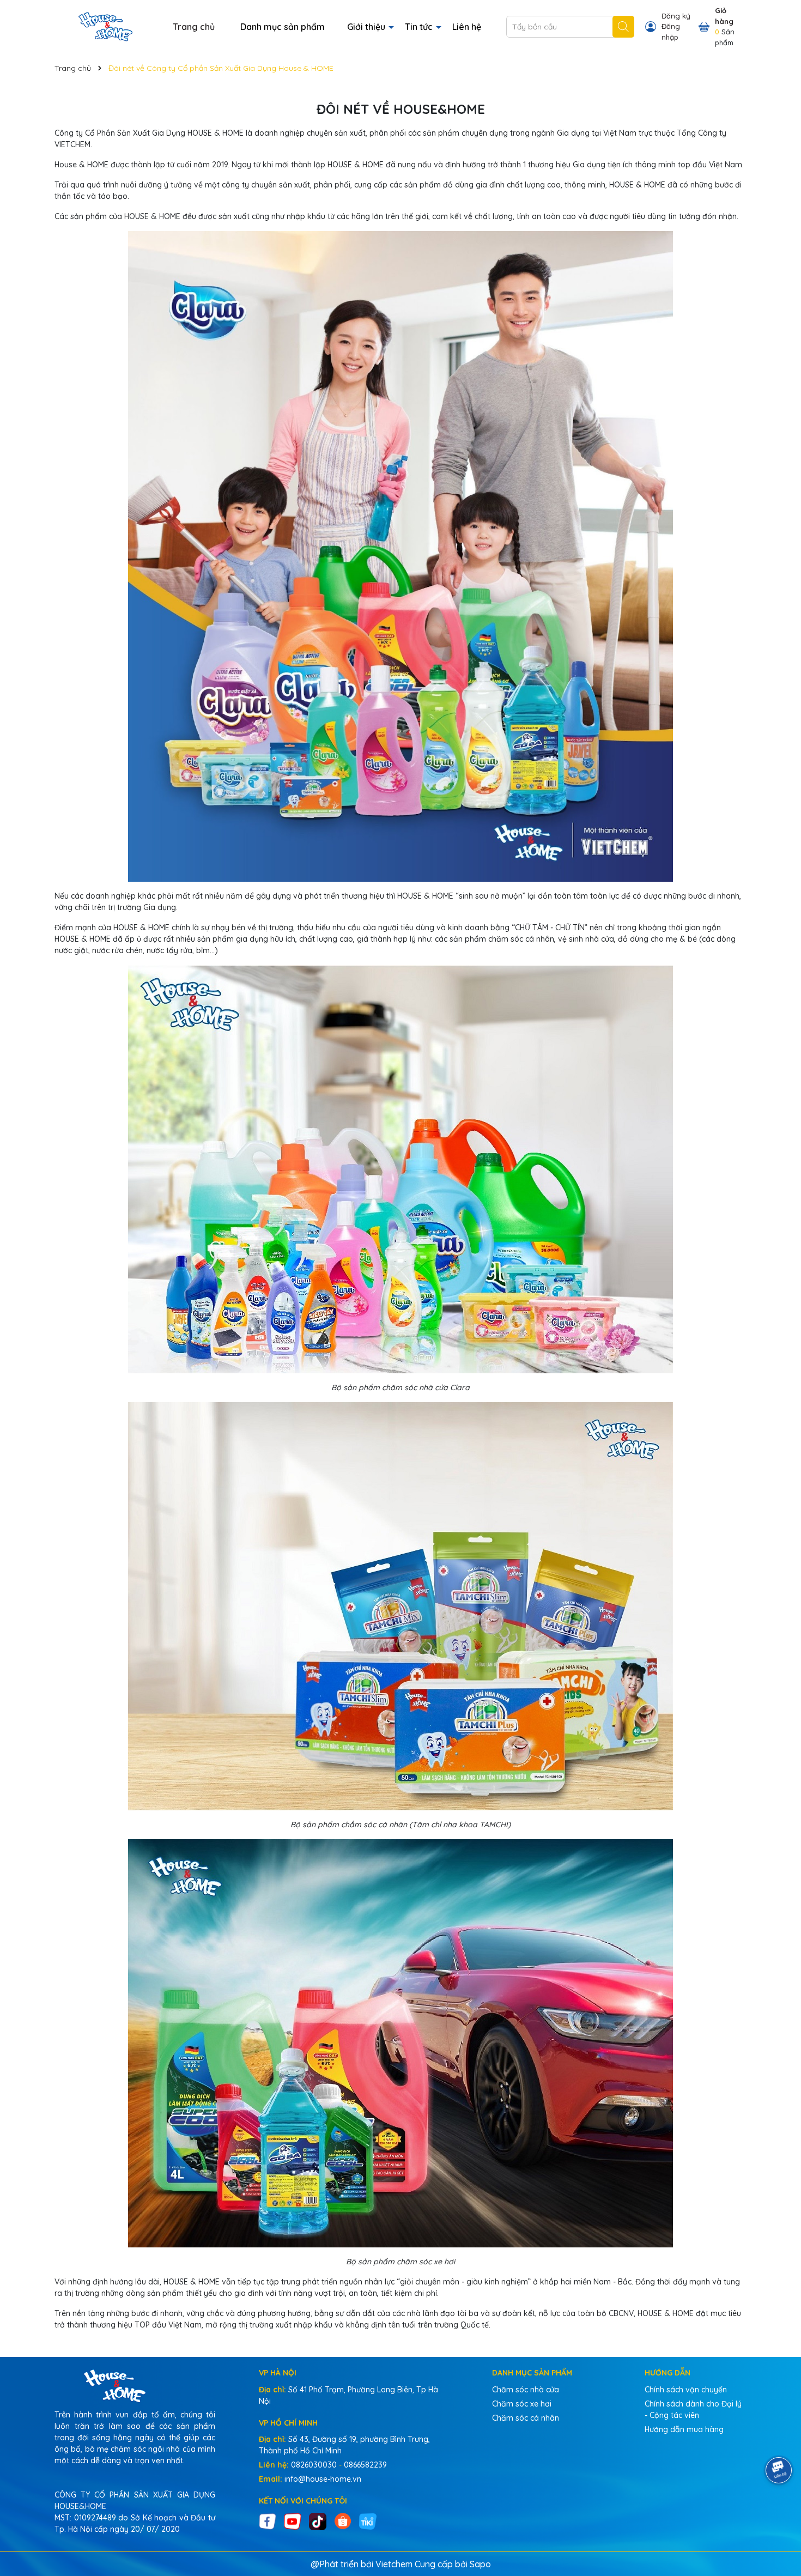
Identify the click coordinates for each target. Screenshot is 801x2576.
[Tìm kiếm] (623, 27)
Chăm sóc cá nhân (526, 2418)
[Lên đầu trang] (779, 2511)
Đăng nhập (671, 32)
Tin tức (420, 27)
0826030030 (314, 2465)
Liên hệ (467, 27)
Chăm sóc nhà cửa (526, 2390)
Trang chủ (194, 27)
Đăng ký (676, 16)
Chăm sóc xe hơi (522, 2404)
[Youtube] (293, 2520)
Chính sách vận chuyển (686, 2390)
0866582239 (365, 2465)
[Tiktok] (318, 2520)
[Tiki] (368, 2520)
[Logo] (105, 26)
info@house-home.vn (323, 2479)
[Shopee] (343, 2520)
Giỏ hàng (724, 16)
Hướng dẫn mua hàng (684, 2429)
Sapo (480, 2564)
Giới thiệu (367, 27)
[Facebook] (268, 2520)
